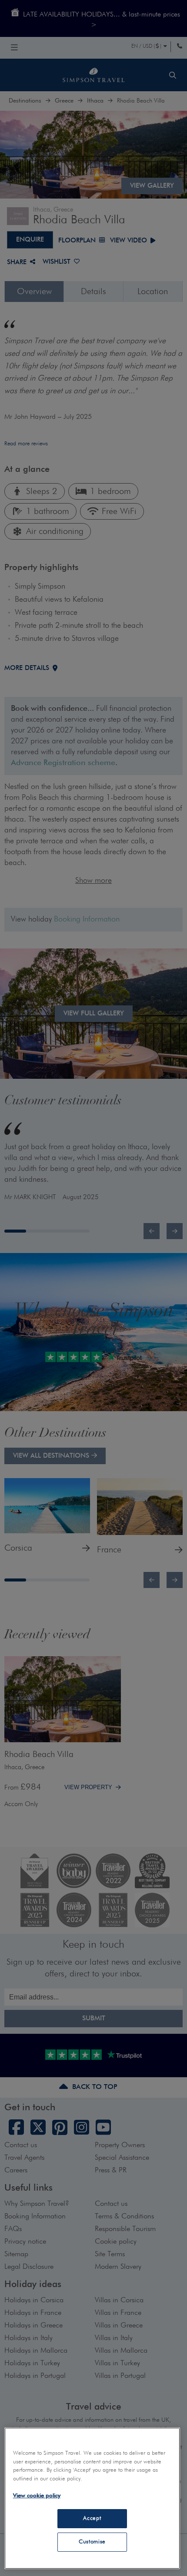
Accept (92, 2518)
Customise (92, 2542)
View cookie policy (37, 2496)
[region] (92, 2498)
